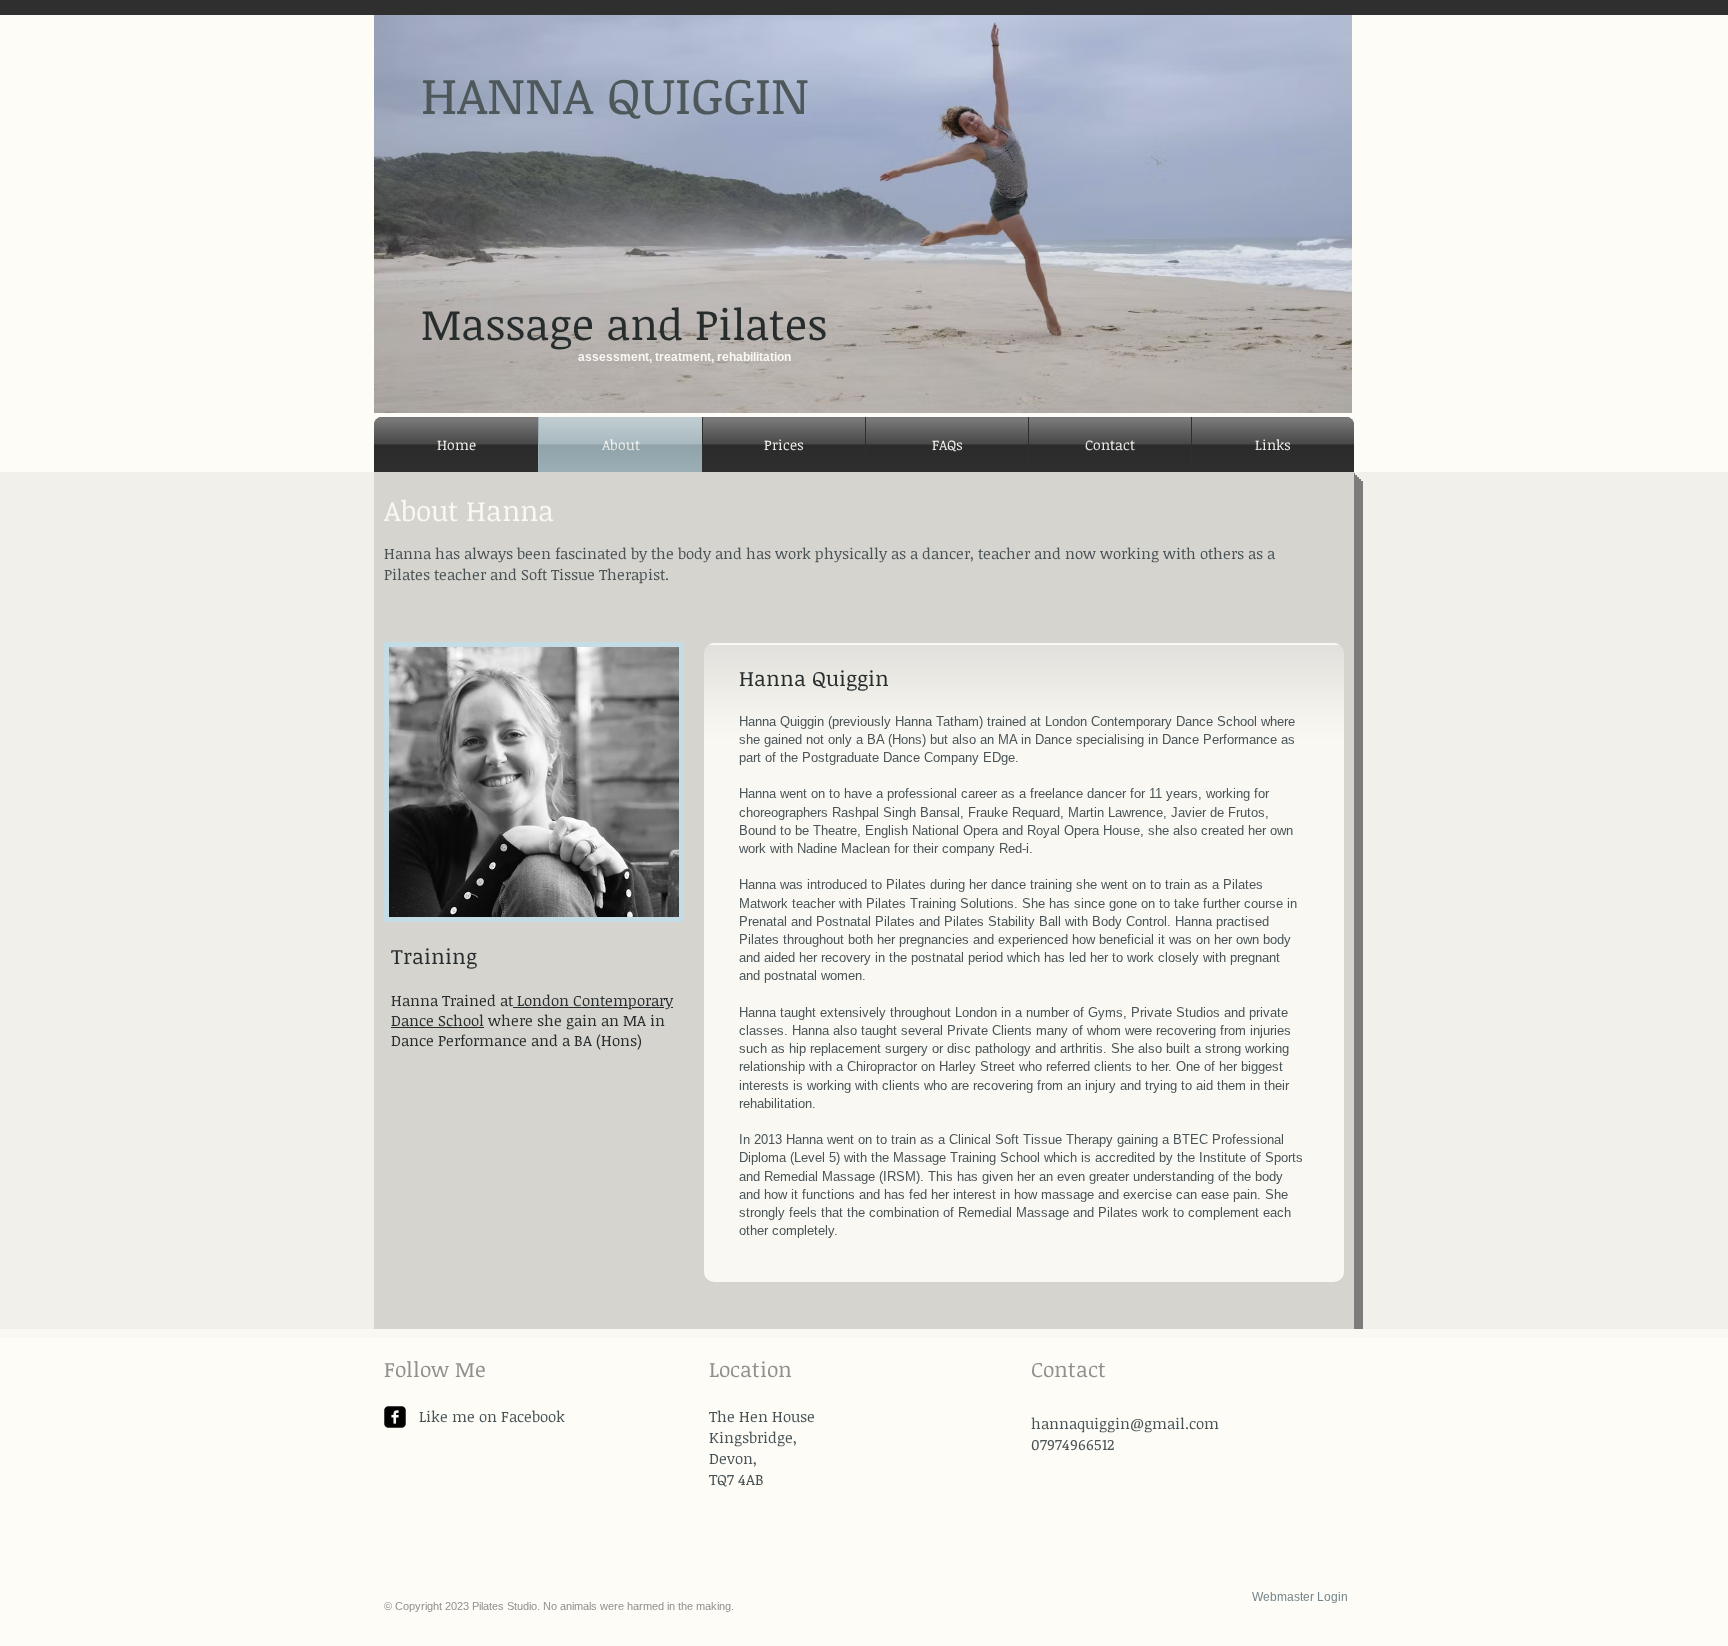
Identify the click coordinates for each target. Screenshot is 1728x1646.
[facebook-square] (395, 1417)
